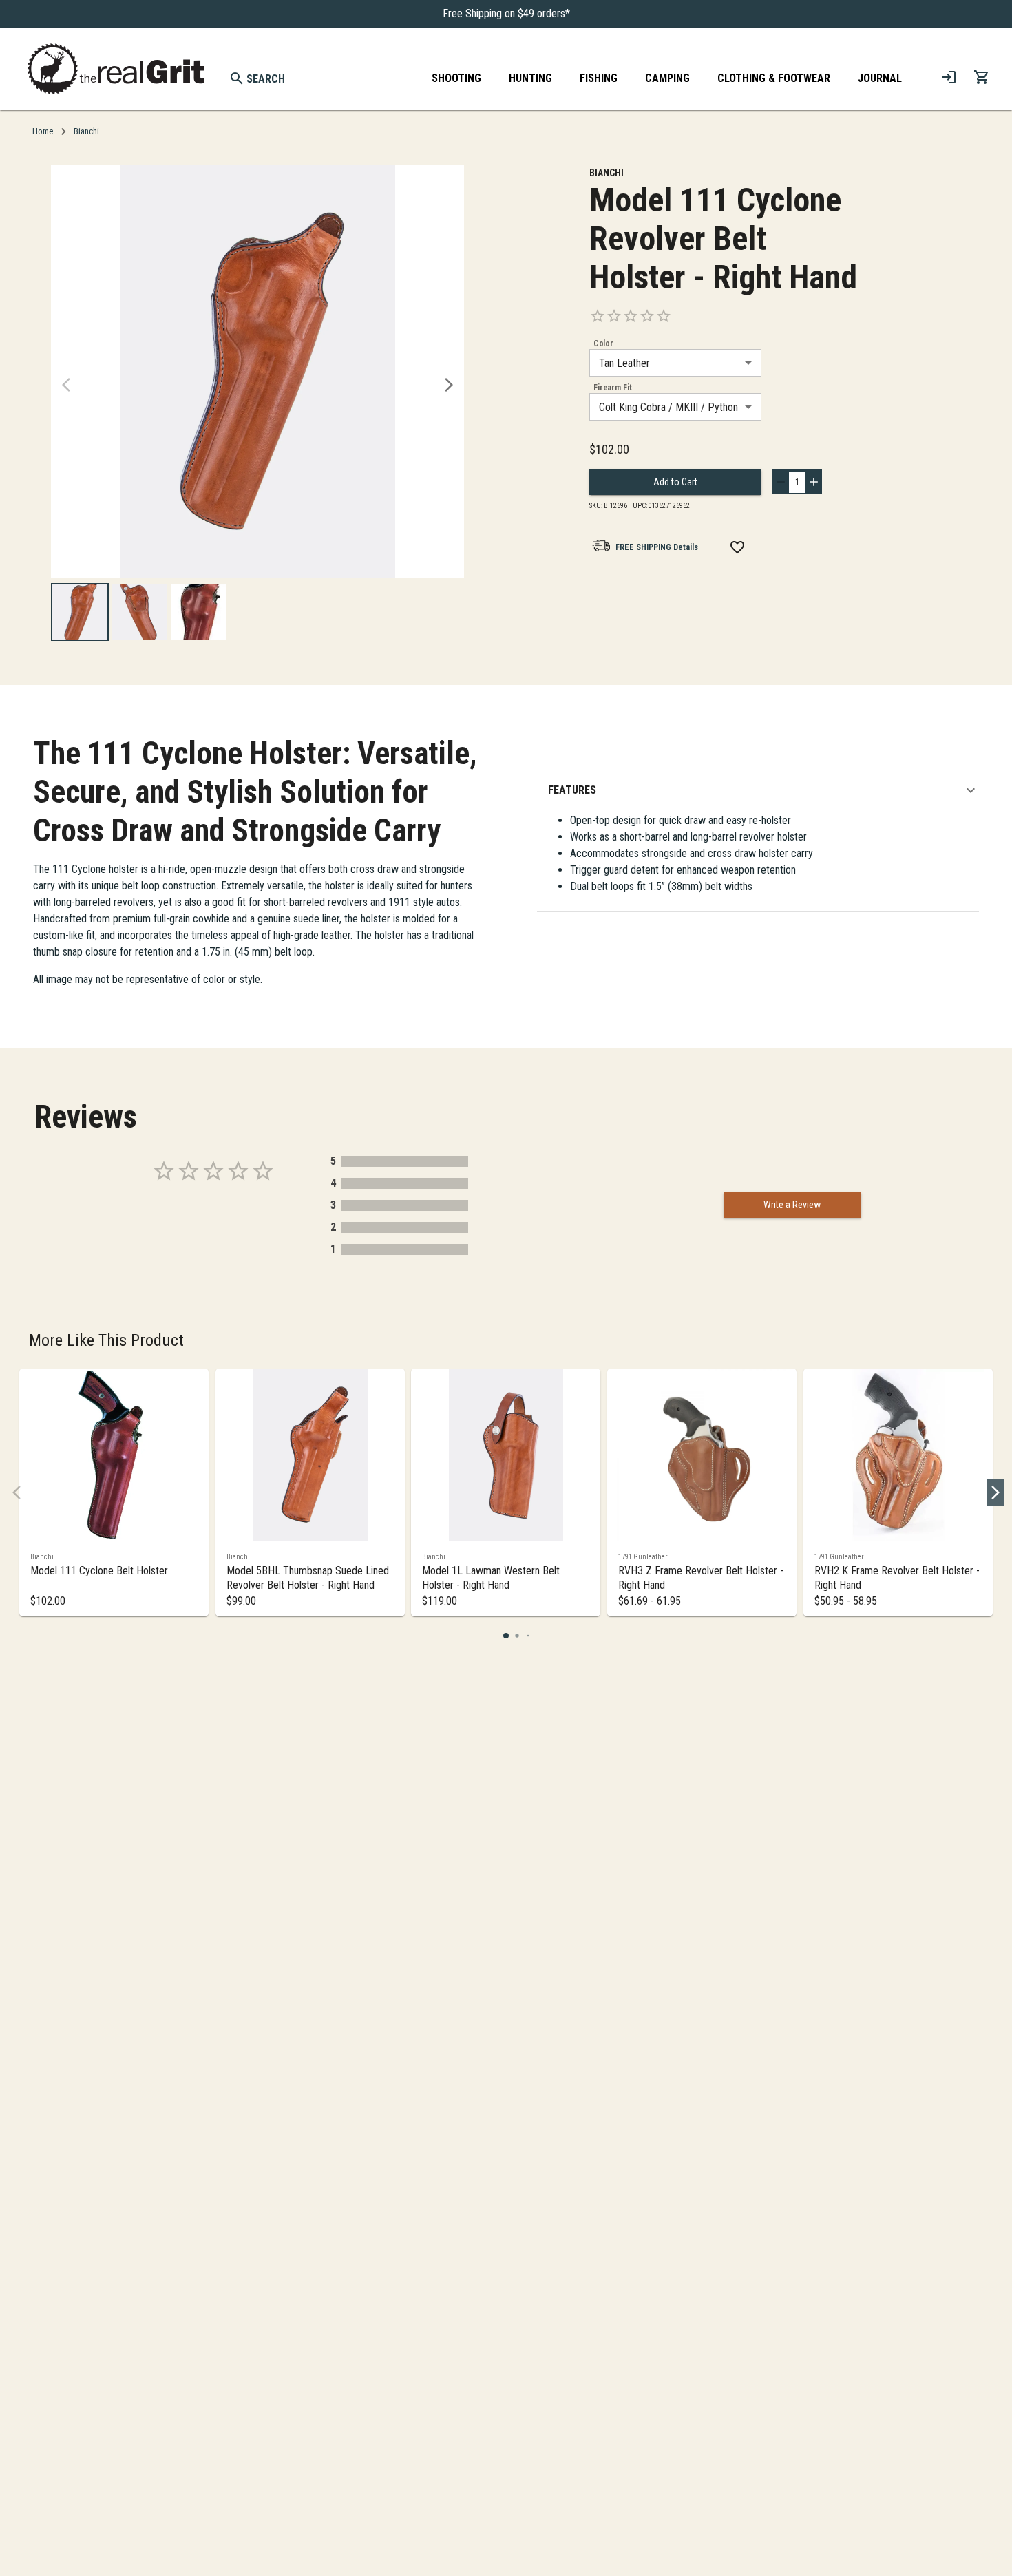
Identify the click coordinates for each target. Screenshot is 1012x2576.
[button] (763, 790)
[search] (237, 78)
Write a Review (792, 1205)
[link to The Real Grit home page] (116, 69)
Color (603, 344)
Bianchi (86, 131)
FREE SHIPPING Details (657, 547)
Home (43, 131)
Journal (880, 78)
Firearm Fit (613, 388)
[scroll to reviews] (727, 316)
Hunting (530, 78)
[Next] (449, 385)
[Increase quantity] (814, 482)
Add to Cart (675, 482)
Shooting (456, 78)
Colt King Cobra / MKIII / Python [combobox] (668, 407)
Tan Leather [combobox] (624, 363)
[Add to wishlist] (737, 547)
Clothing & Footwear (774, 78)
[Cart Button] (982, 77)
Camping (667, 78)
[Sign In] (949, 77)
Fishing (599, 78)
